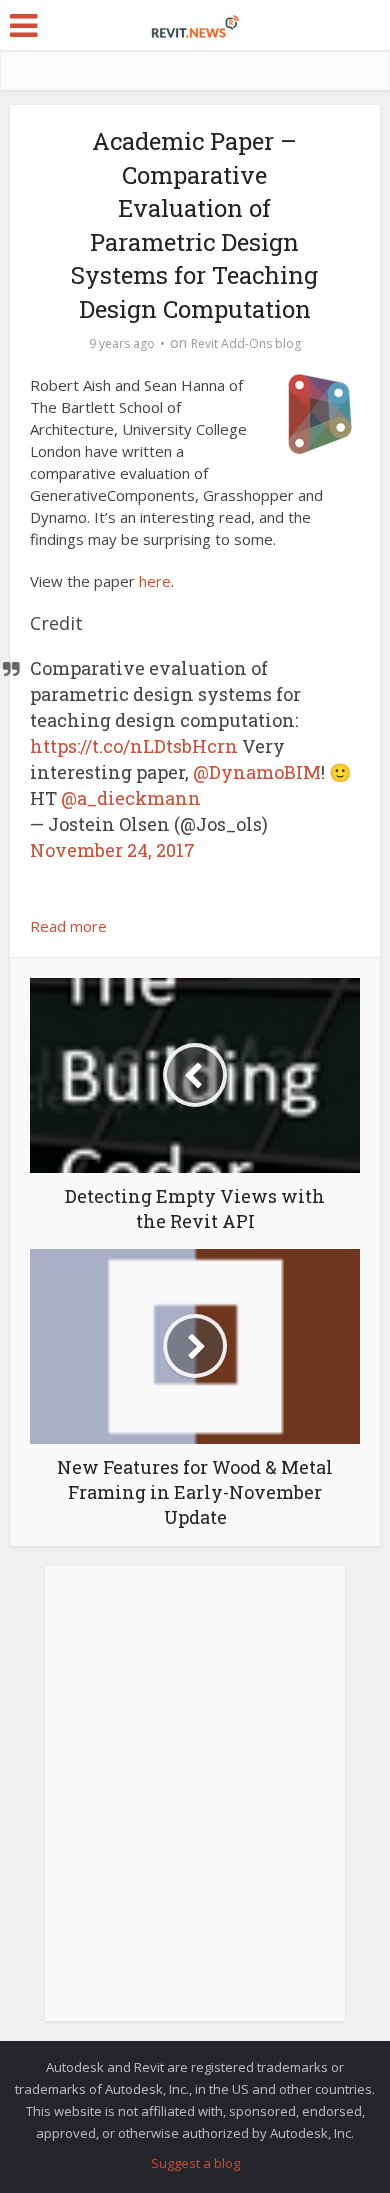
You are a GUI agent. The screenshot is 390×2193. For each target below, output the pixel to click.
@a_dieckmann (131, 798)
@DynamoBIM (257, 772)
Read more (68, 926)
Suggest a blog (195, 2163)
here (155, 581)
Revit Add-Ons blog (246, 343)
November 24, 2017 (112, 850)
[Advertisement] (195, 1804)
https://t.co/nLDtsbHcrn (134, 746)
